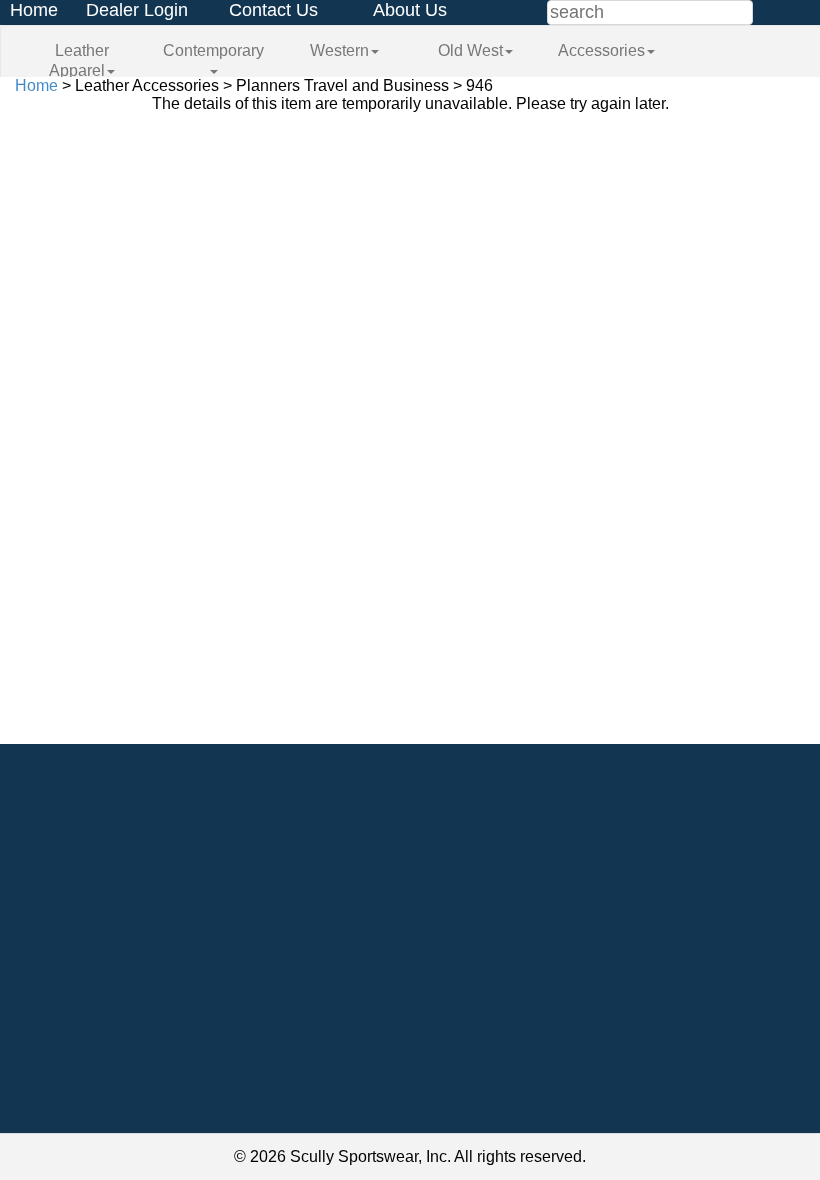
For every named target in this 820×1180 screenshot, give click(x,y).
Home (34, 10)
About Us (410, 10)
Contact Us (273, 10)
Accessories (601, 50)
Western (339, 50)
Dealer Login (137, 10)
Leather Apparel (79, 60)
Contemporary (213, 50)
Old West (470, 50)
